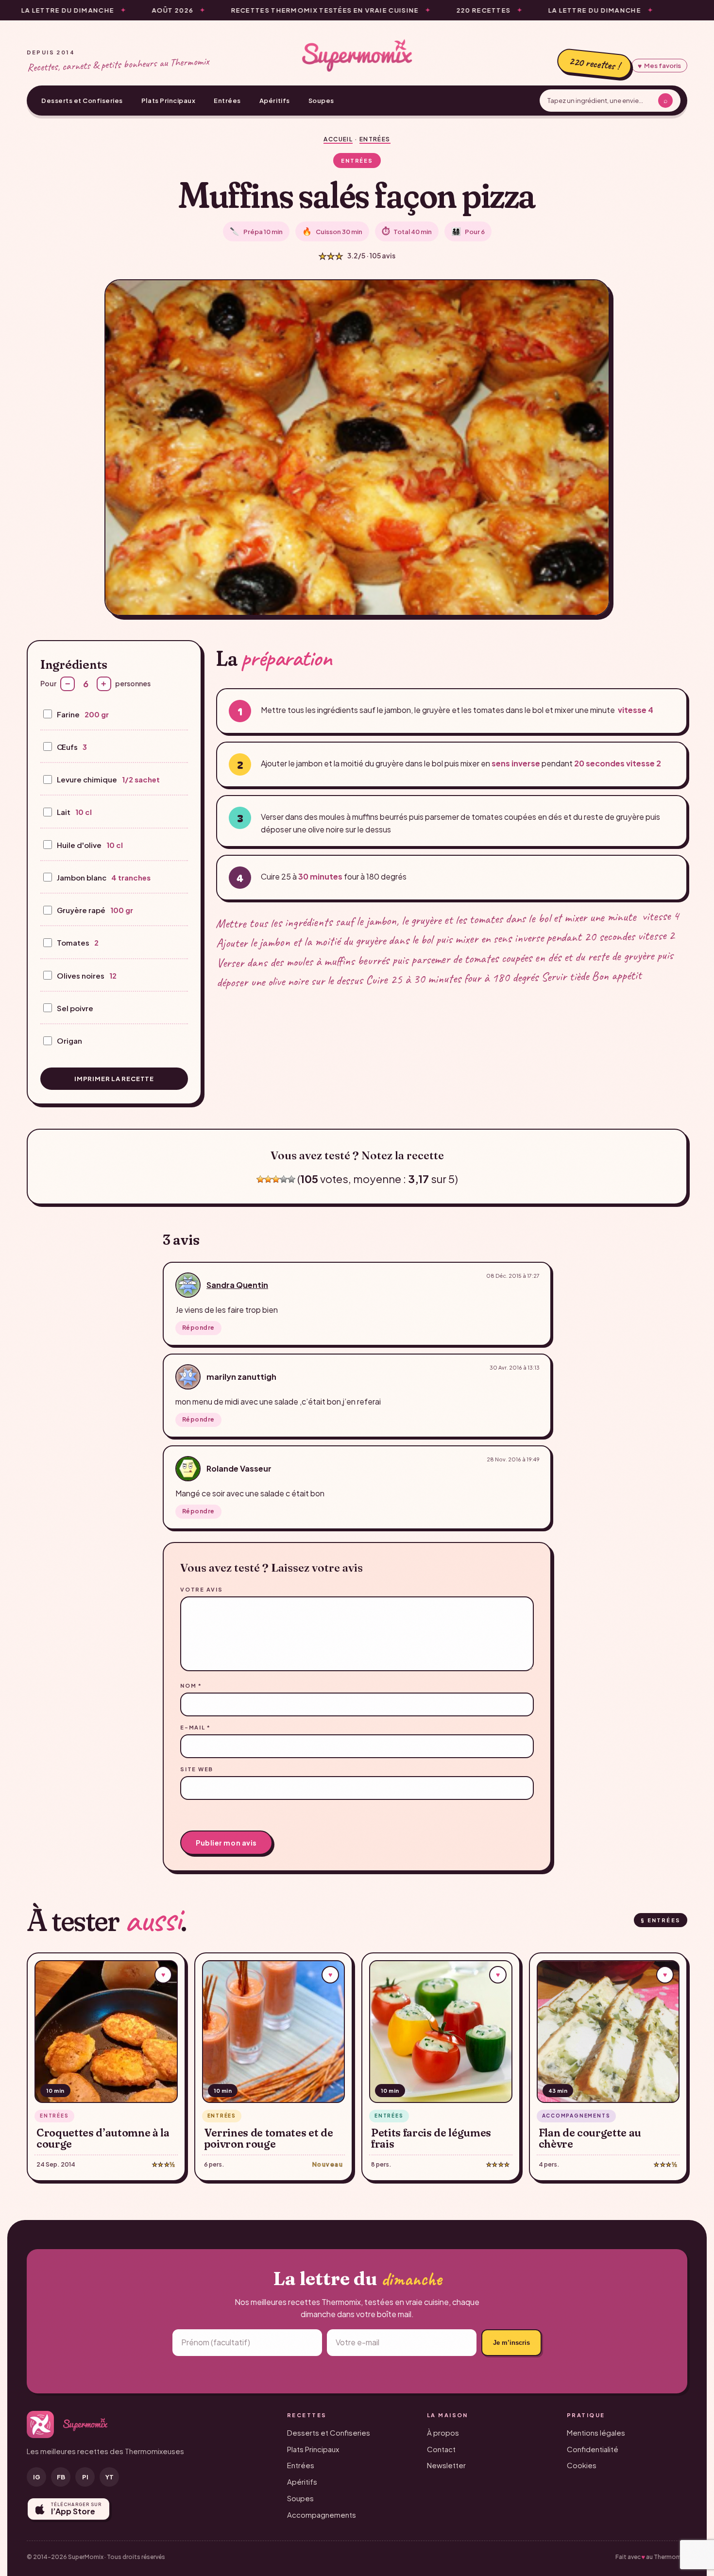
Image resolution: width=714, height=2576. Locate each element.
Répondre (198, 1328)
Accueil (338, 139)
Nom (191, 1686)
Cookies (582, 2465)
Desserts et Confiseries (82, 101)
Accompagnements (322, 2515)
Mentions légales (596, 2432)
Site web (197, 1769)
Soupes (321, 101)
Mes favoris (659, 66)
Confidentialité (593, 2449)
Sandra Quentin (237, 1285)
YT (110, 2477)
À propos (443, 2432)
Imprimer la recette (114, 1079)
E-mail (195, 1727)
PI (85, 2477)
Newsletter (446, 2465)
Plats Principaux (168, 101)
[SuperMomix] (357, 55)
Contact (441, 2449)
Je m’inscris (511, 2343)
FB (61, 2477)
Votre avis (202, 1589)
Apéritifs (275, 101)
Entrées (227, 101)
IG (37, 2477)
